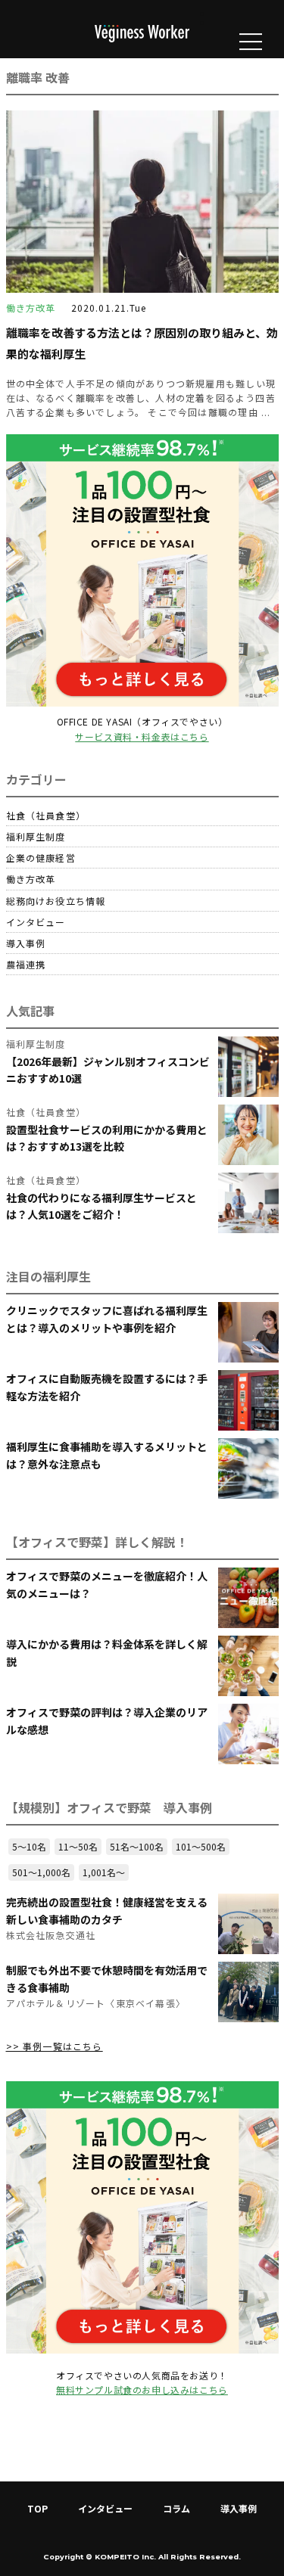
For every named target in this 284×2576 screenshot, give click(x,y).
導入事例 (26, 943)
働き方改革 (31, 879)
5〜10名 (29, 1846)
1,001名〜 (104, 1872)
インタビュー (36, 922)
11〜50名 (78, 1846)
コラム (176, 2508)
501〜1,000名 (41, 1872)
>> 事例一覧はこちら (55, 2046)
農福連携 (26, 964)
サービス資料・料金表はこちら (142, 736)
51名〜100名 (137, 1846)
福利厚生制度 (36, 836)
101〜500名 (201, 1846)
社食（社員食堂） (46, 815)
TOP (37, 2508)
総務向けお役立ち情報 (56, 901)
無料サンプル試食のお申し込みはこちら (142, 2390)
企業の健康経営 (41, 858)
